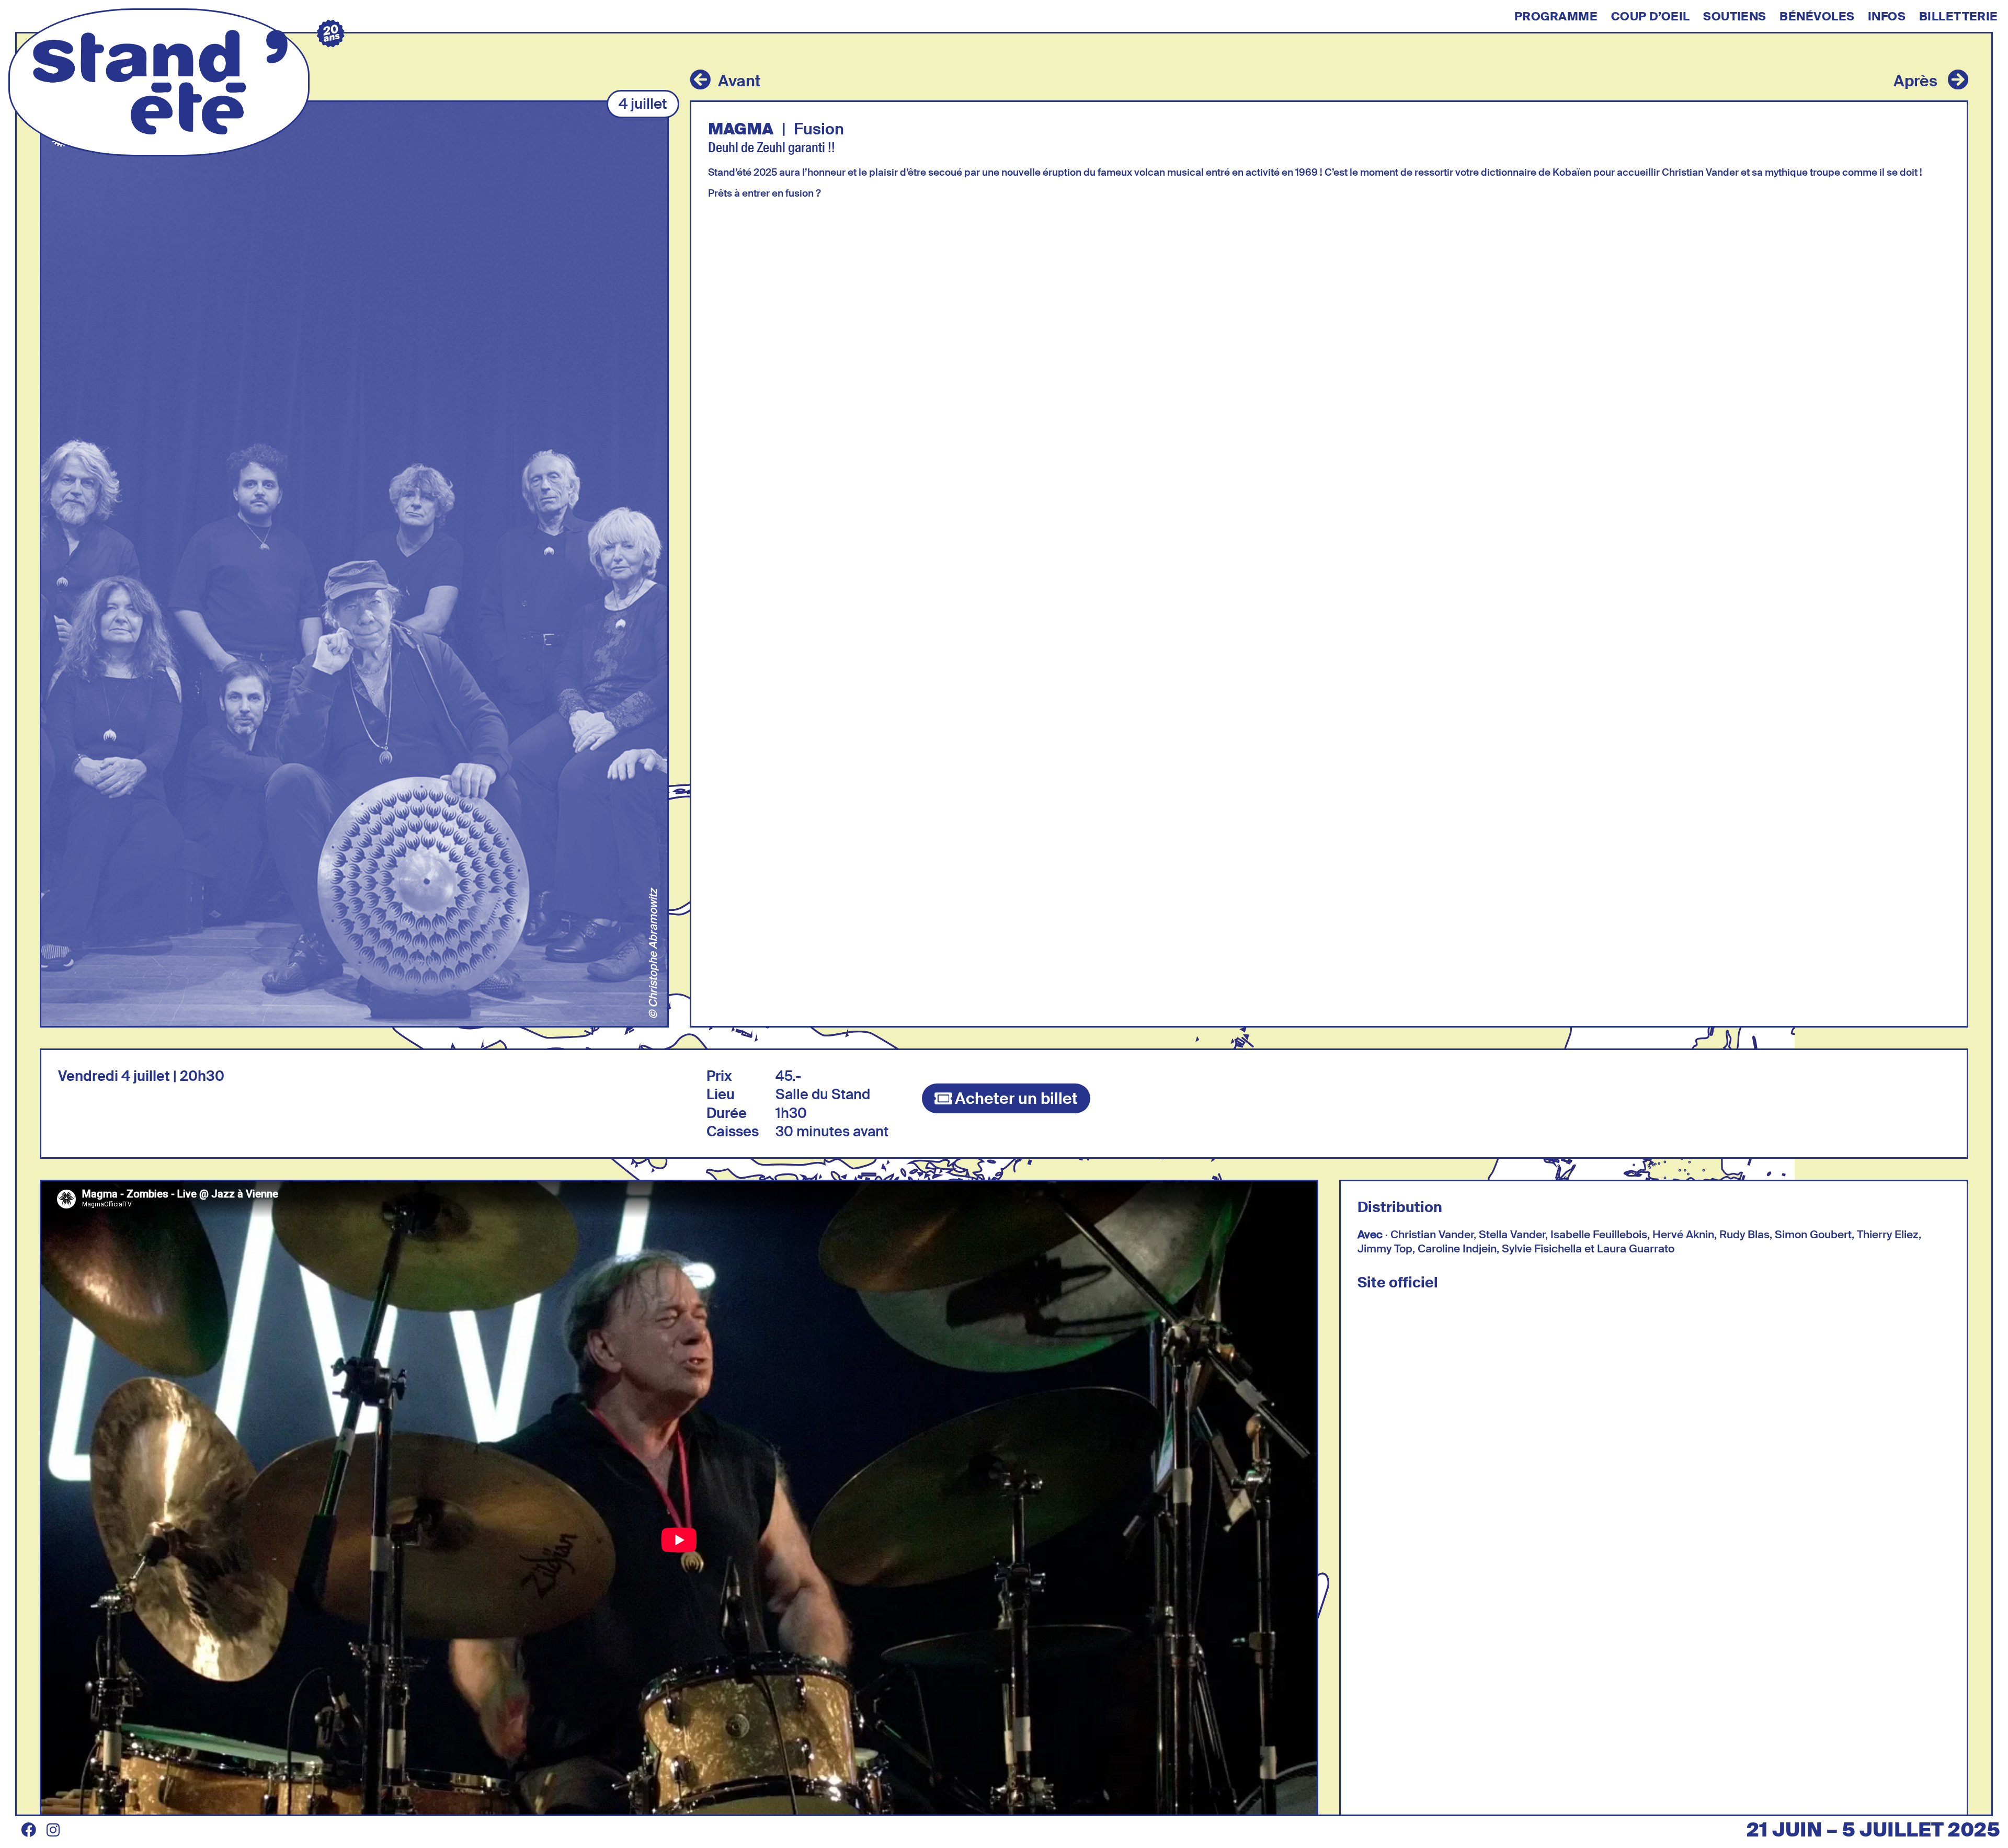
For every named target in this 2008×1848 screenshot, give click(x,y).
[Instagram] (53, 1830)
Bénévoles (1817, 17)
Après (1915, 81)
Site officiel (1398, 1282)
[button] (643, 104)
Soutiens (1735, 17)
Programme (1556, 17)
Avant (739, 81)
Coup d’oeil (1651, 17)
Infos (1887, 17)
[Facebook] (29, 1830)
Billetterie (1959, 17)
